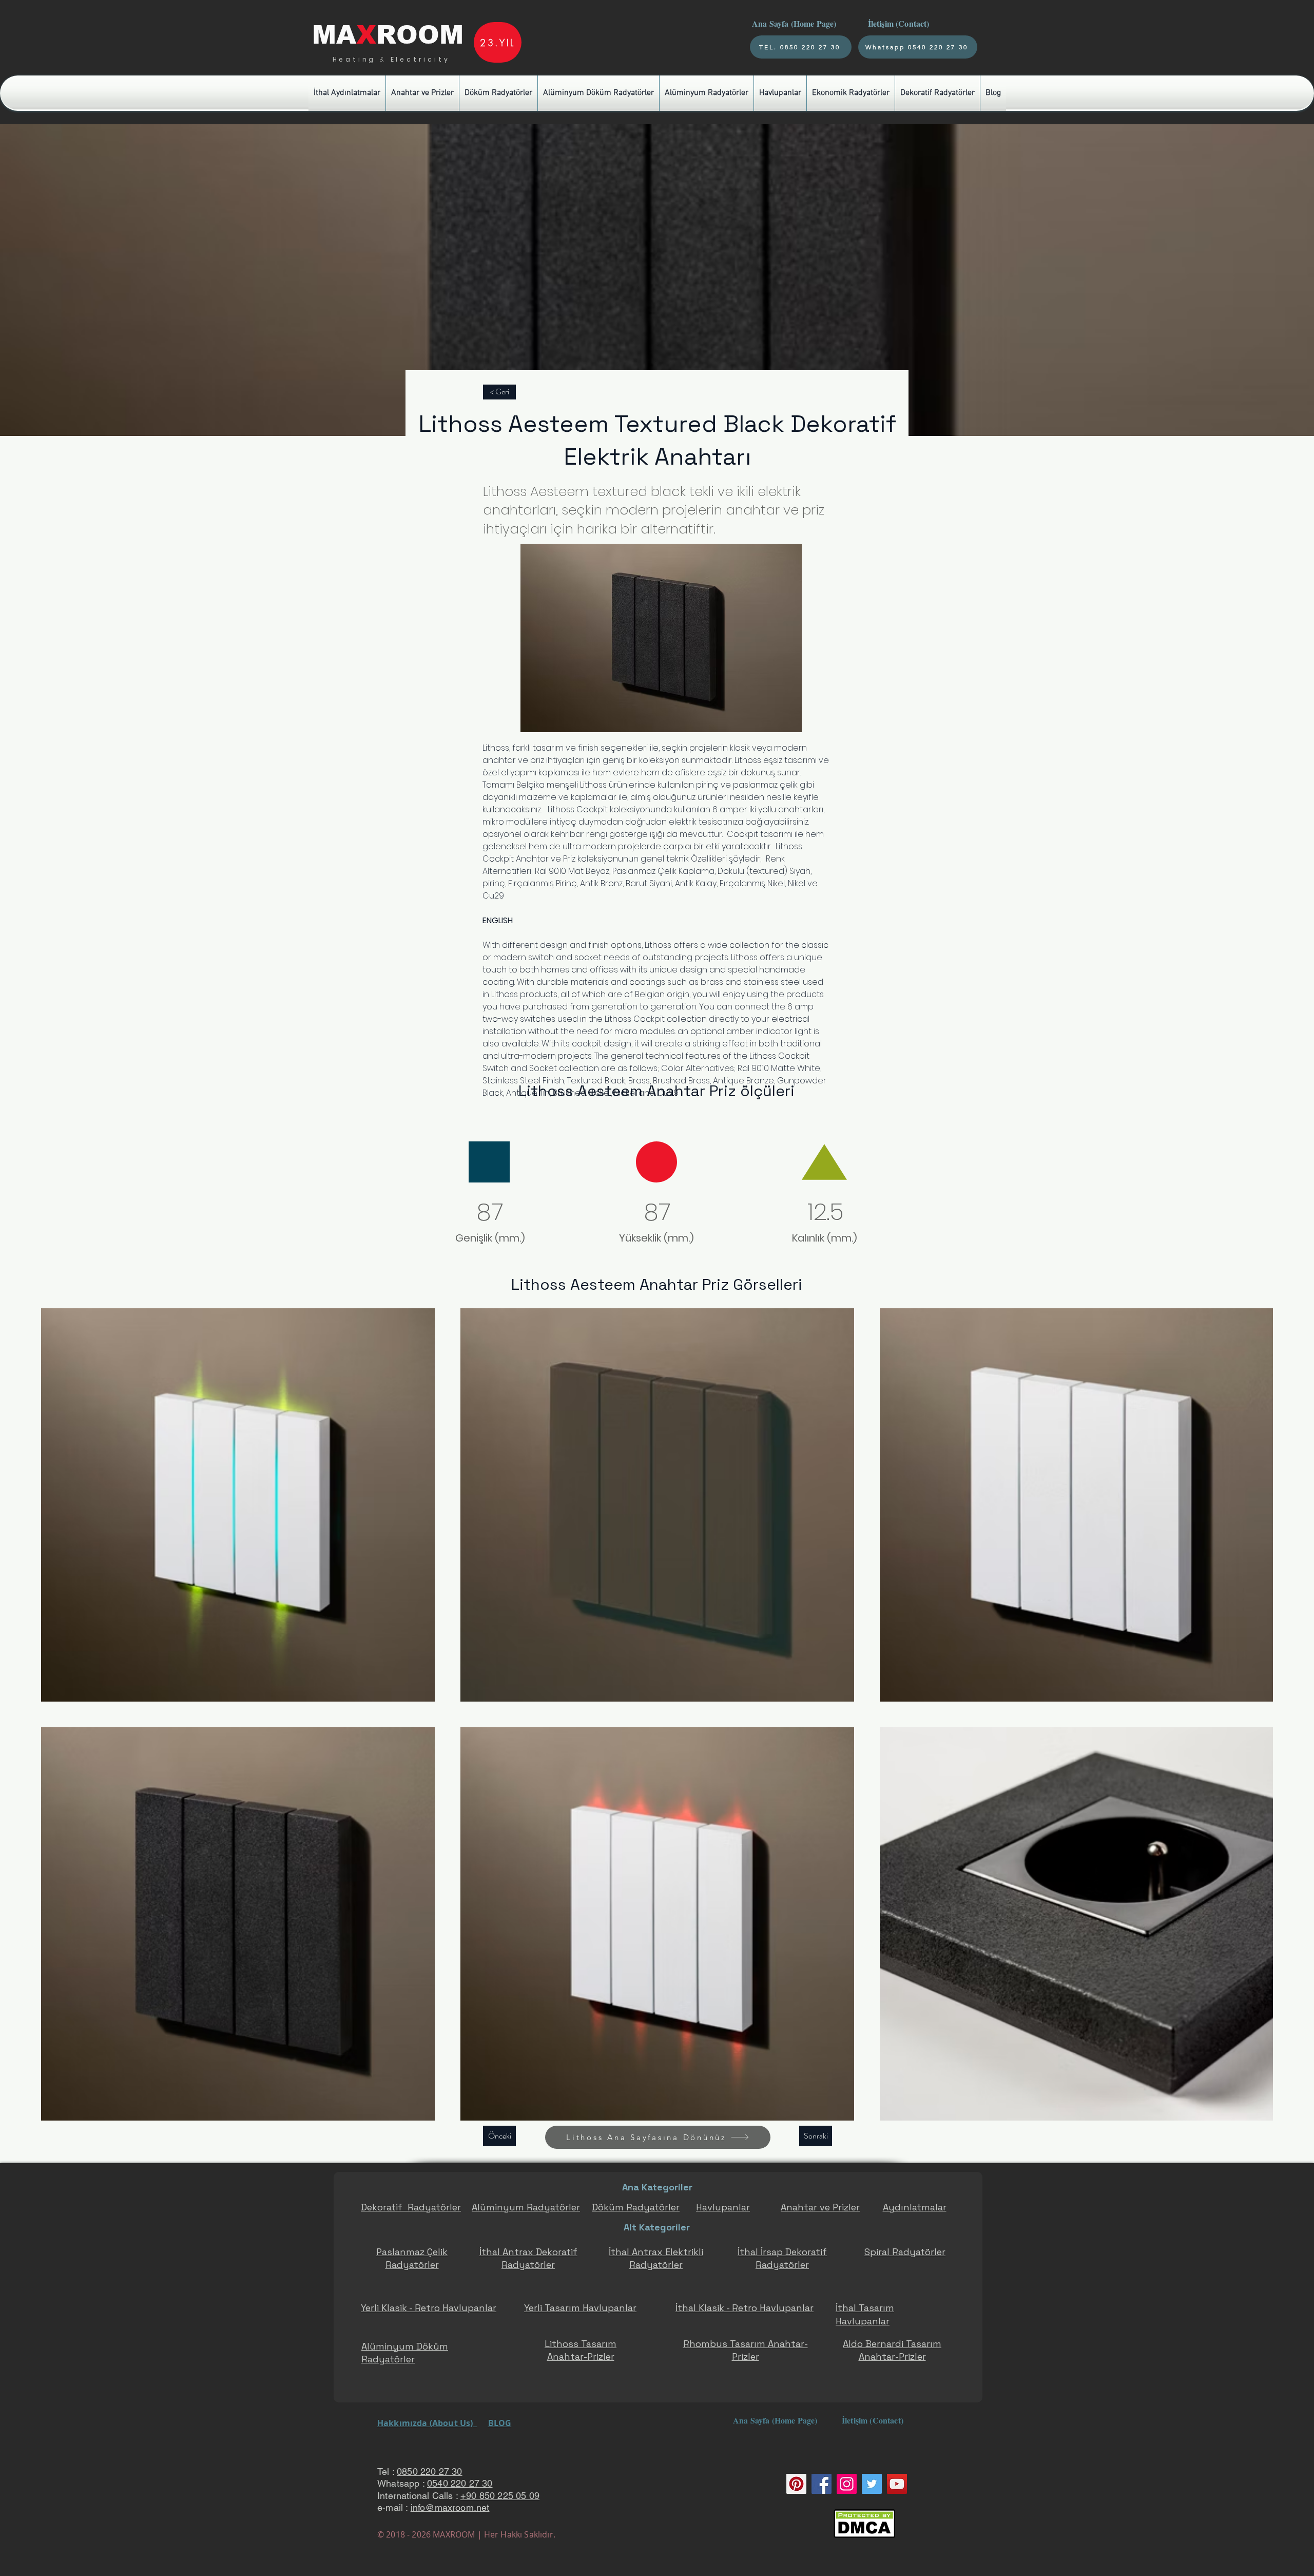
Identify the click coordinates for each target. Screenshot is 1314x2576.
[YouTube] (897, 2484)
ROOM (420, 35)
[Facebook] (822, 2484)
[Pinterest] (796, 2484)
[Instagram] (847, 2484)
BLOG (500, 2423)
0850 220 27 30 (430, 2472)
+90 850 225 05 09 (500, 2496)
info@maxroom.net (450, 2507)
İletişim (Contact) (900, 23)
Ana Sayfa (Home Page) (793, 23)
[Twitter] (872, 2484)
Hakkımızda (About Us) (427, 2423)
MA (334, 35)
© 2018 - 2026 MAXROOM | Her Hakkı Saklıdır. (466, 2534)
